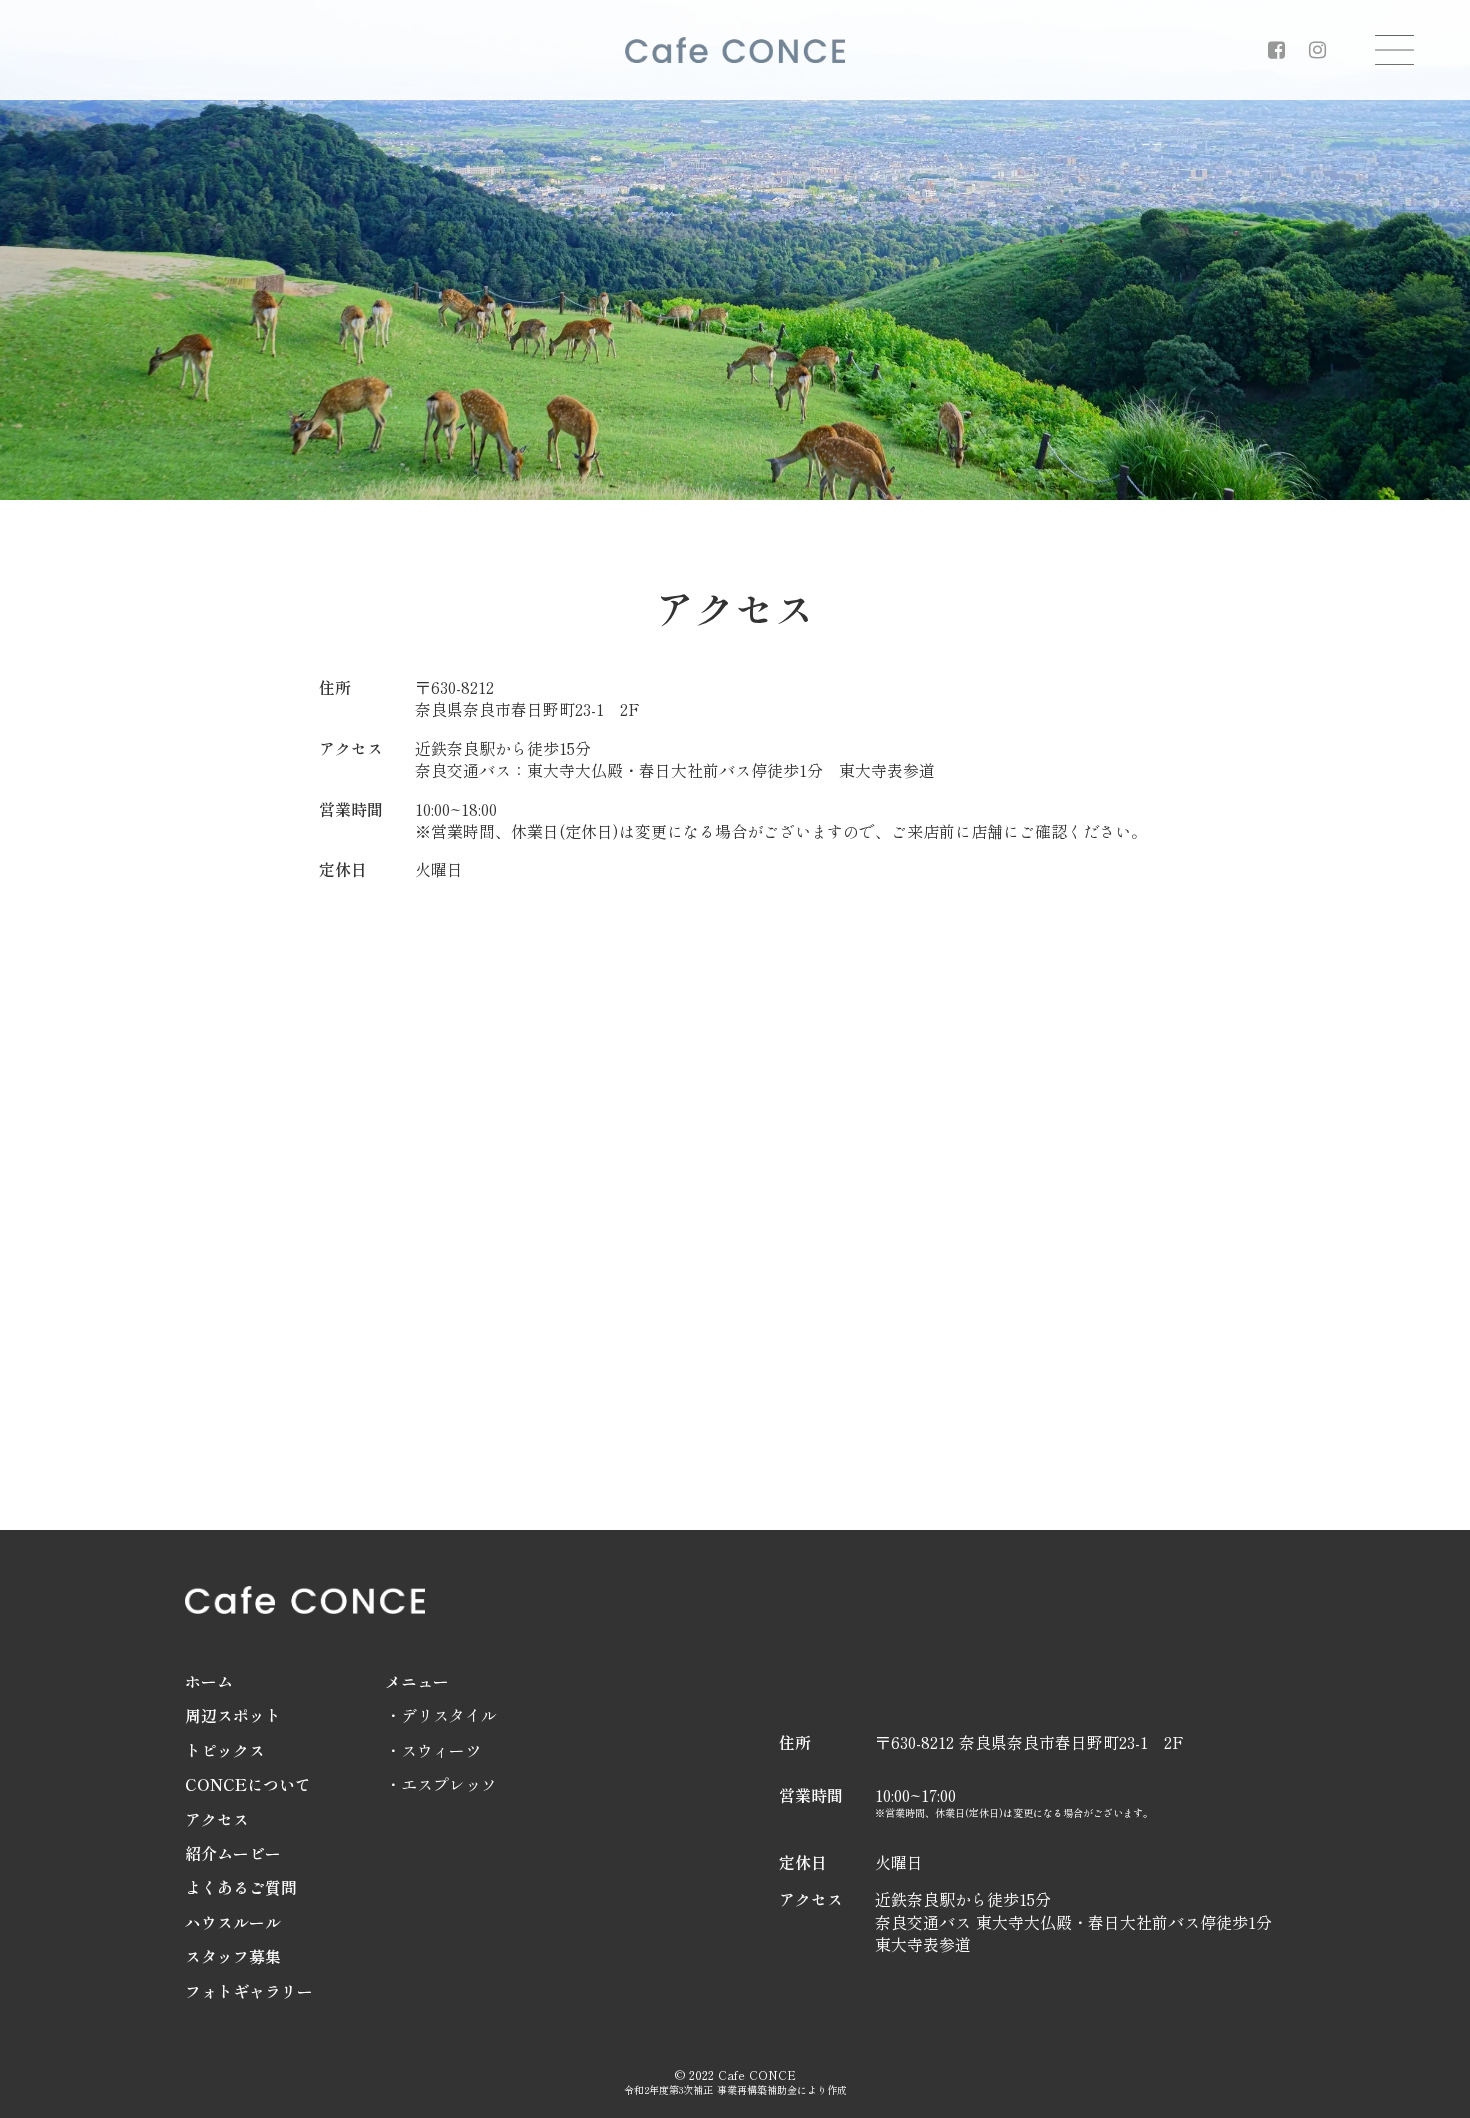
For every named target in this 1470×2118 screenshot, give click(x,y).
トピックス (225, 1750)
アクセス (217, 1819)
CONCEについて (248, 1784)
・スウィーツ (433, 1750)
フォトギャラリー (249, 1991)
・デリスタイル (441, 1715)
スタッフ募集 (233, 1956)
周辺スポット (233, 1715)
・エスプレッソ (441, 1784)
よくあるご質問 (241, 1887)
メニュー (417, 1681)
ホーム (209, 1681)
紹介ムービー (233, 1853)
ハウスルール (233, 1922)
